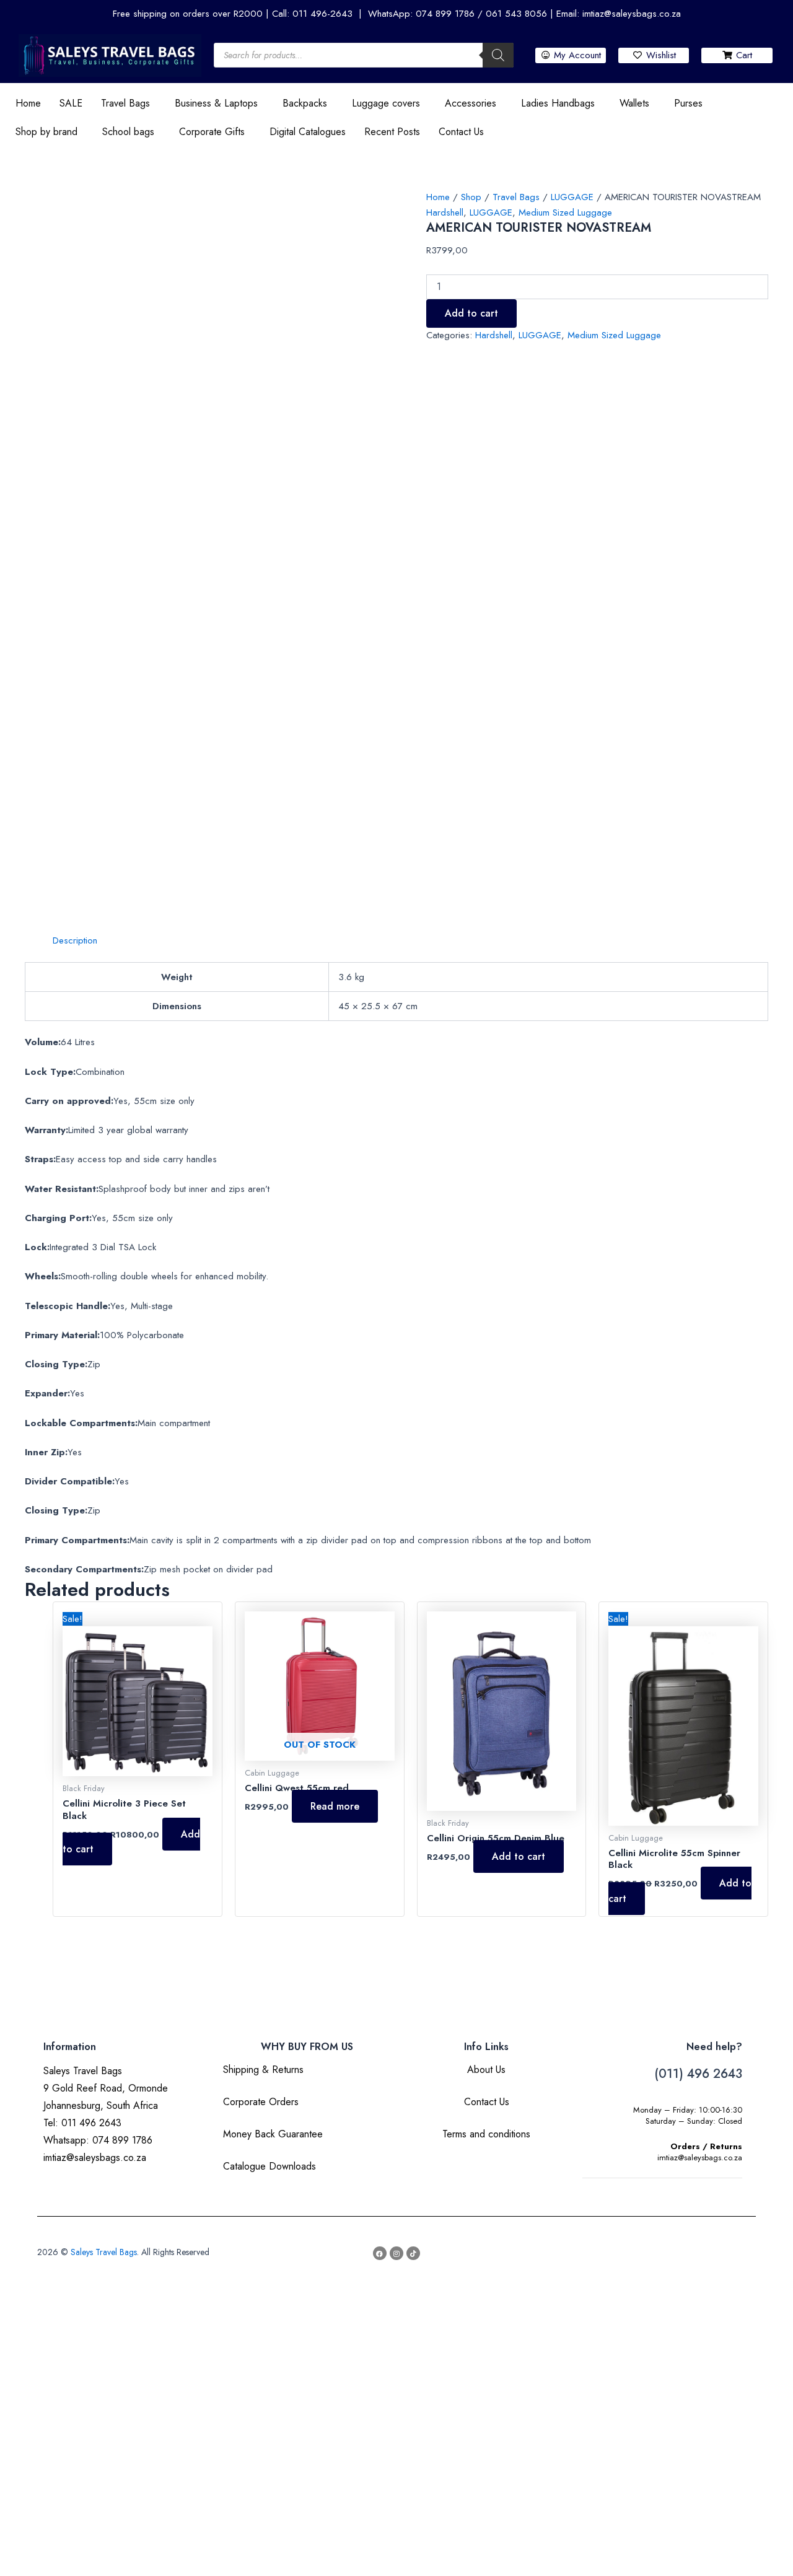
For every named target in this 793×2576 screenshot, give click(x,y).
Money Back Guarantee (273, 2134)
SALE (71, 103)
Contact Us (461, 132)
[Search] (498, 55)
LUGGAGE (572, 197)
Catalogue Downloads (269, 2166)
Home (28, 103)
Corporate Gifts (212, 132)
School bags (128, 132)
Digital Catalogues (308, 132)
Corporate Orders (261, 2102)
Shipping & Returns (263, 2070)
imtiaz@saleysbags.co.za (700, 2158)
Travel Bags (125, 103)
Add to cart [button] (519, 1856)
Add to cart (471, 313)
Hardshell (445, 212)
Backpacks (305, 103)
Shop (471, 197)
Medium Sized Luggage (565, 212)
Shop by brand (46, 132)
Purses (688, 103)
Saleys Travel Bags (104, 2252)
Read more (335, 1806)
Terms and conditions (486, 2134)
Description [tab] (75, 940)
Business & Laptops (216, 103)
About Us (486, 2070)
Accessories (471, 103)
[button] (129, 103)
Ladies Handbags (558, 103)
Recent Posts (392, 132)
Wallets (634, 103)
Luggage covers (386, 103)
